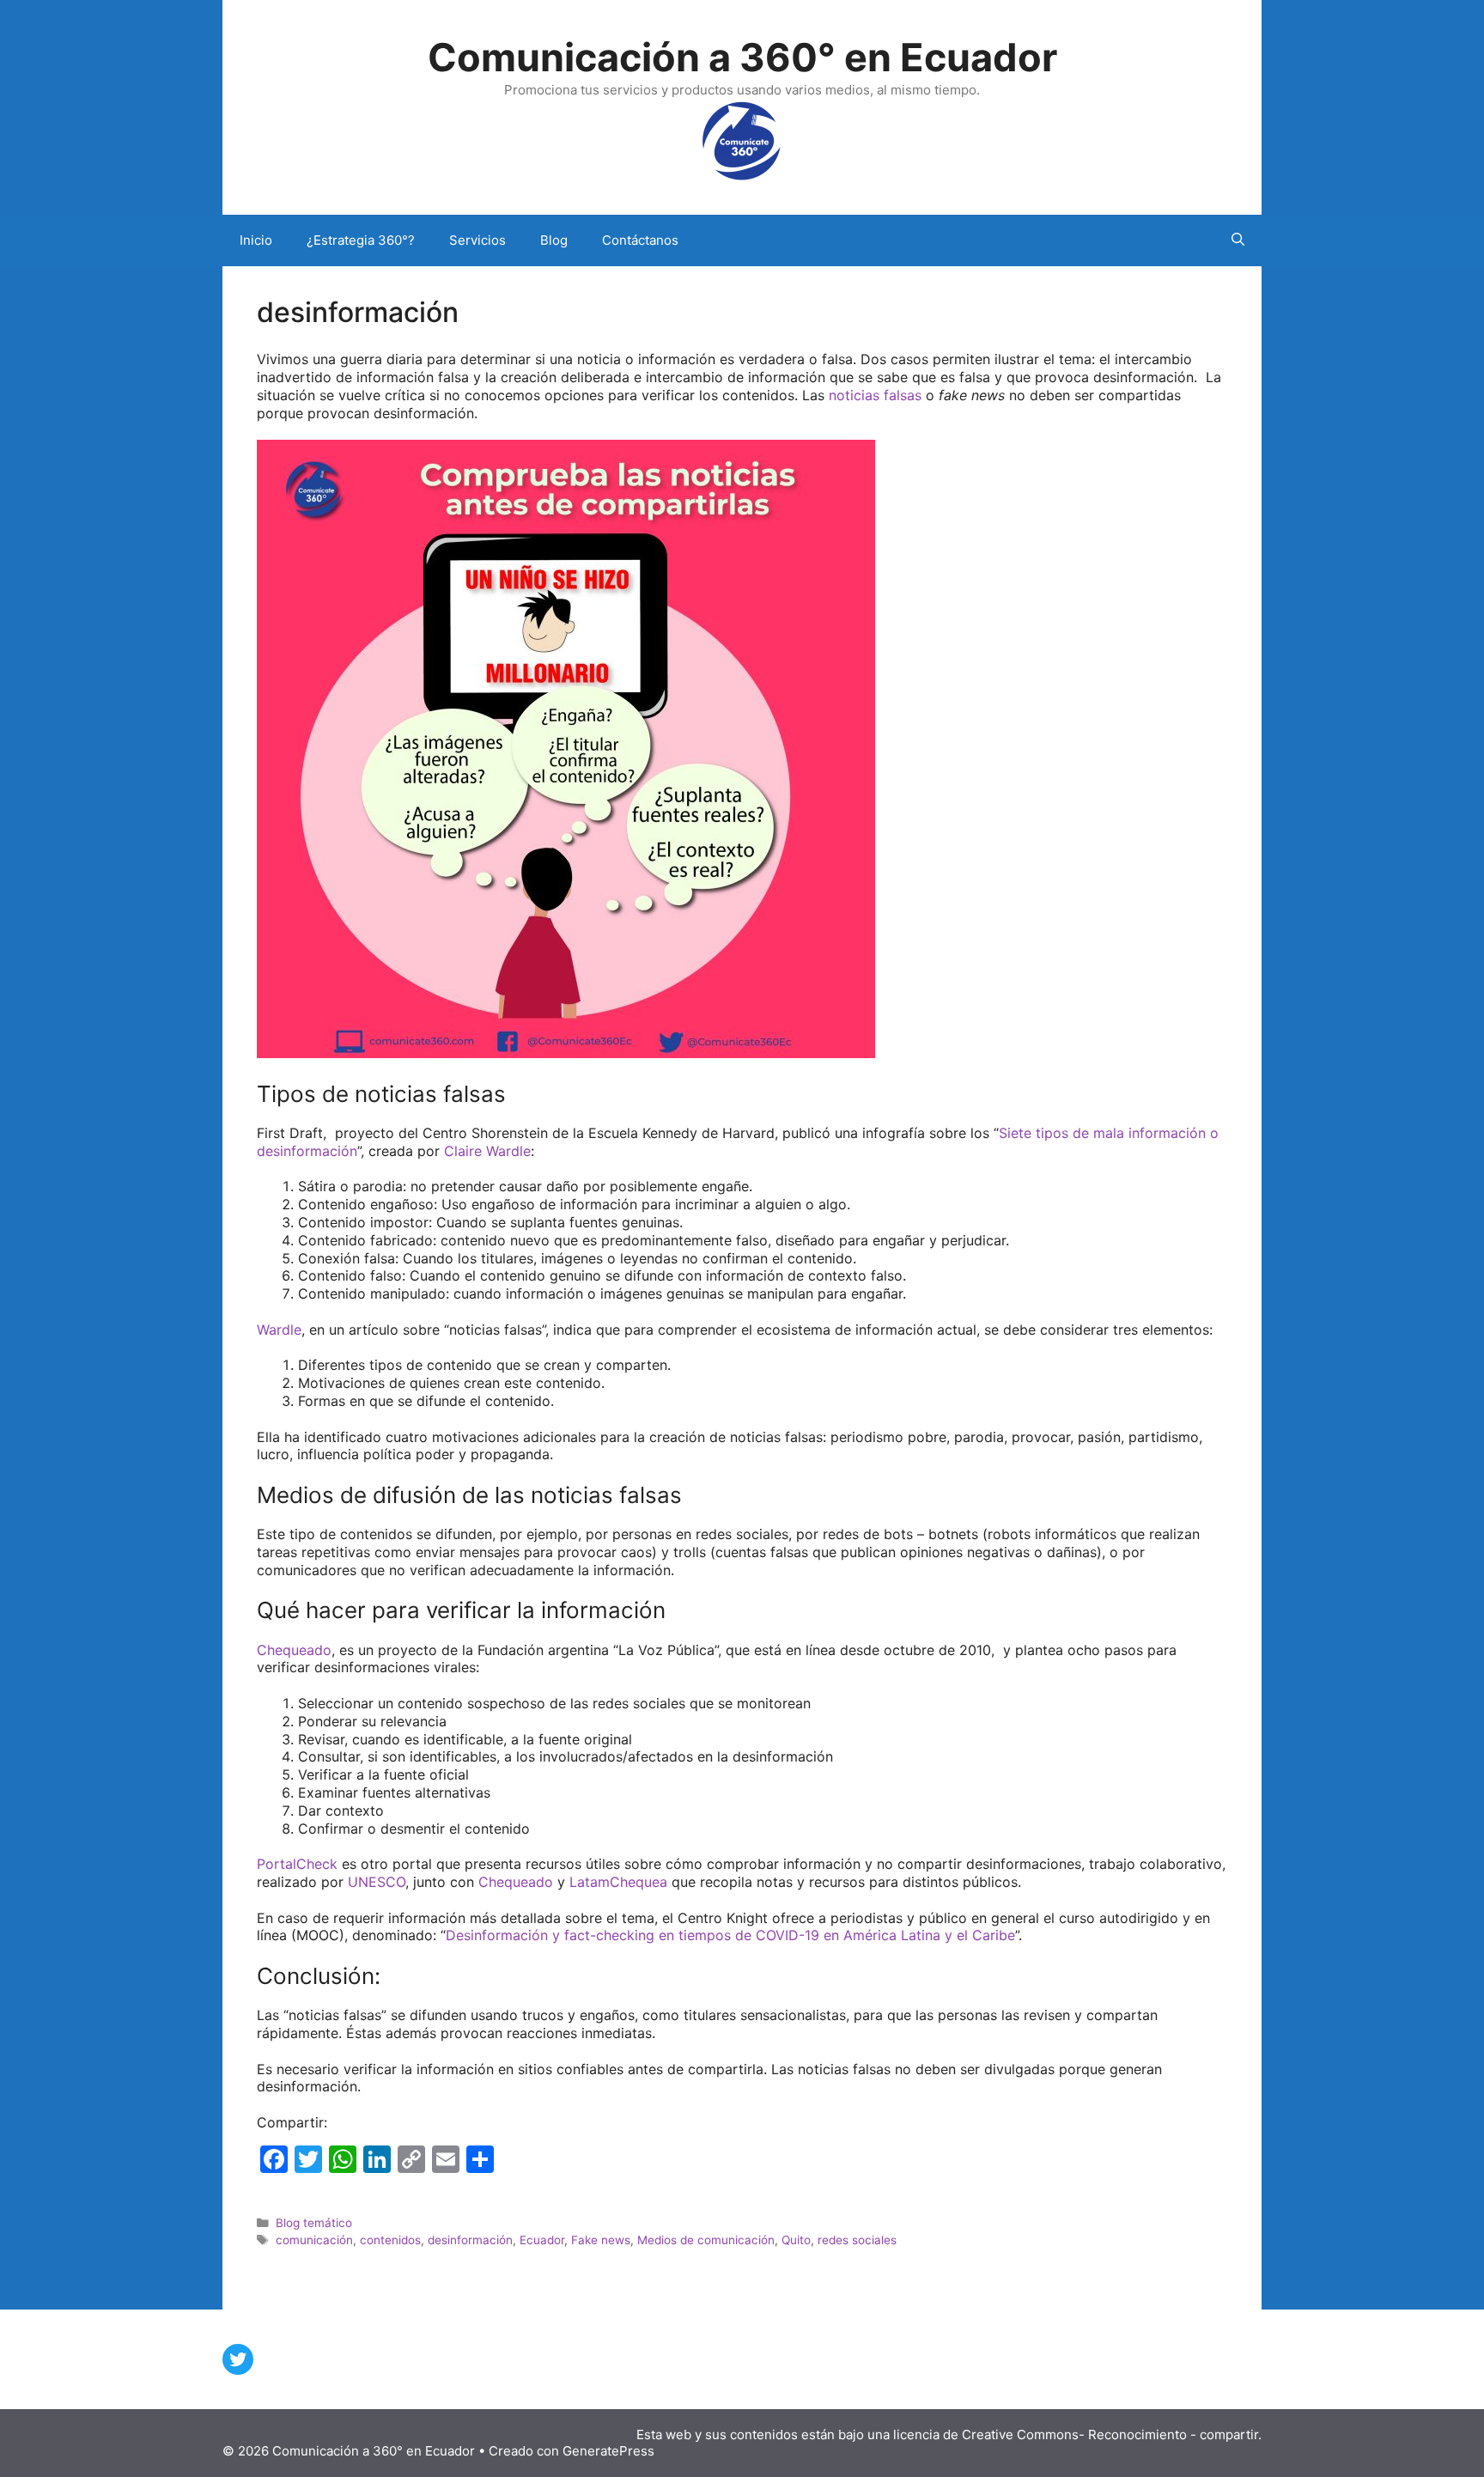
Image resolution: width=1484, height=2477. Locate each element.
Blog (554, 240)
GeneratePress (608, 2451)
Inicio (256, 240)
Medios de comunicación (706, 2240)
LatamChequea (618, 1882)
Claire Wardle (487, 1151)
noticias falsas (877, 395)
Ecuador (542, 2240)
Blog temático (314, 2223)
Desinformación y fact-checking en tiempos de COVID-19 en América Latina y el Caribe (730, 1935)
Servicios (477, 240)
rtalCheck (306, 1864)
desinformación (470, 2240)
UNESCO (377, 1882)
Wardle (279, 1330)
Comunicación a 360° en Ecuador (742, 57)
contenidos (390, 2240)
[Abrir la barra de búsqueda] (1238, 240)
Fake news (601, 2240)
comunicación (314, 2240)
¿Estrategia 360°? (361, 240)
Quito (796, 2240)
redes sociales (857, 2240)
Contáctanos (640, 240)
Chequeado (294, 1650)
